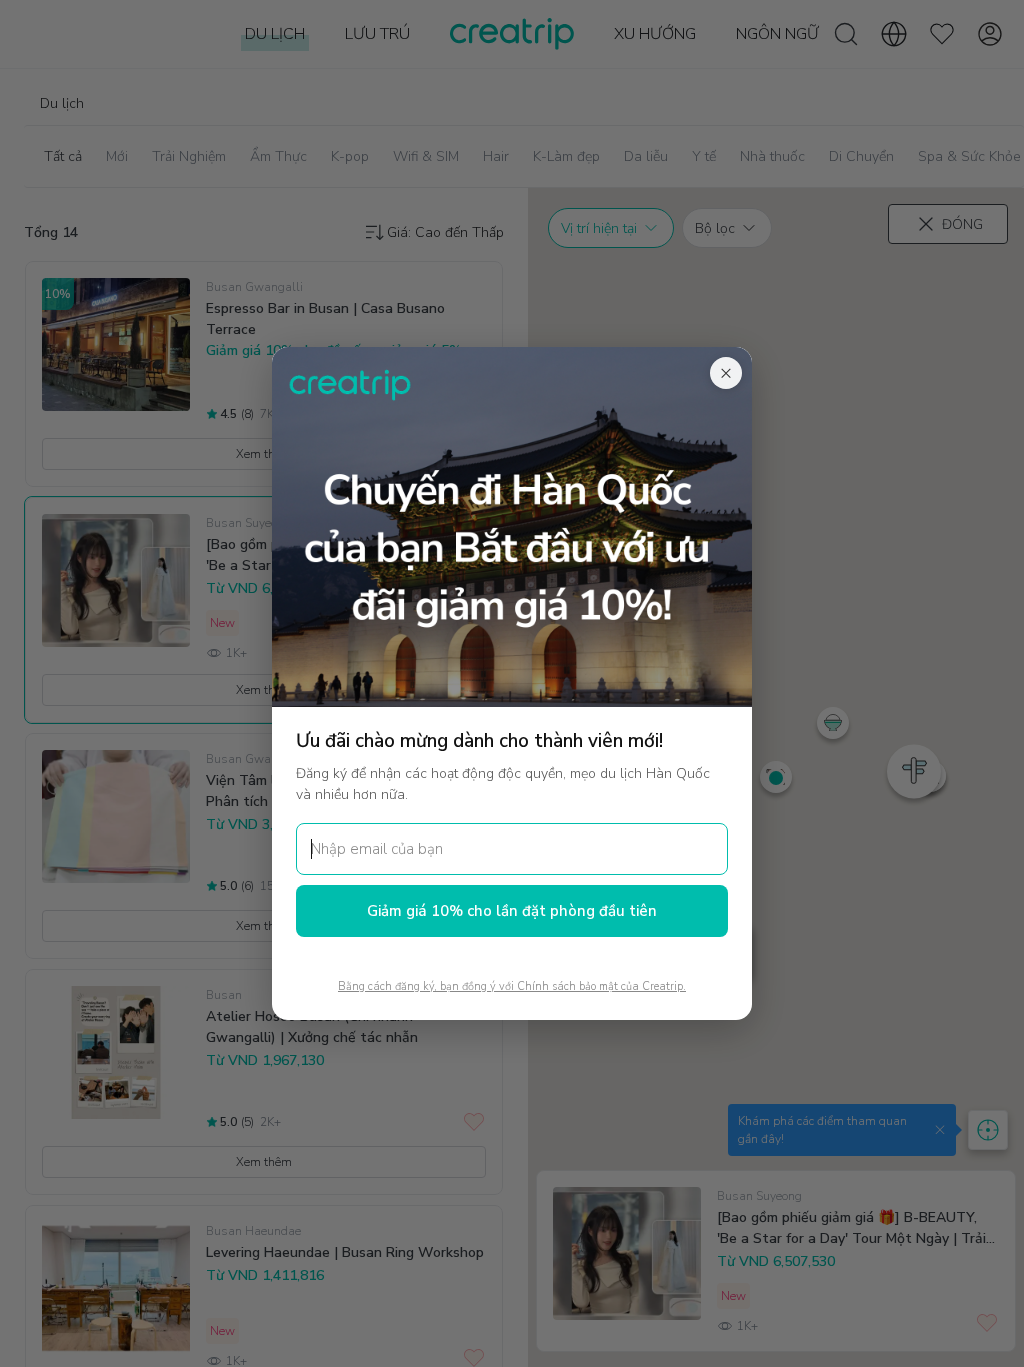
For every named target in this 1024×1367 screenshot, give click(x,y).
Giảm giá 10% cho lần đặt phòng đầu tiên (512, 911)
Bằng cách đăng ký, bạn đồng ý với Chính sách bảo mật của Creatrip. (512, 986)
